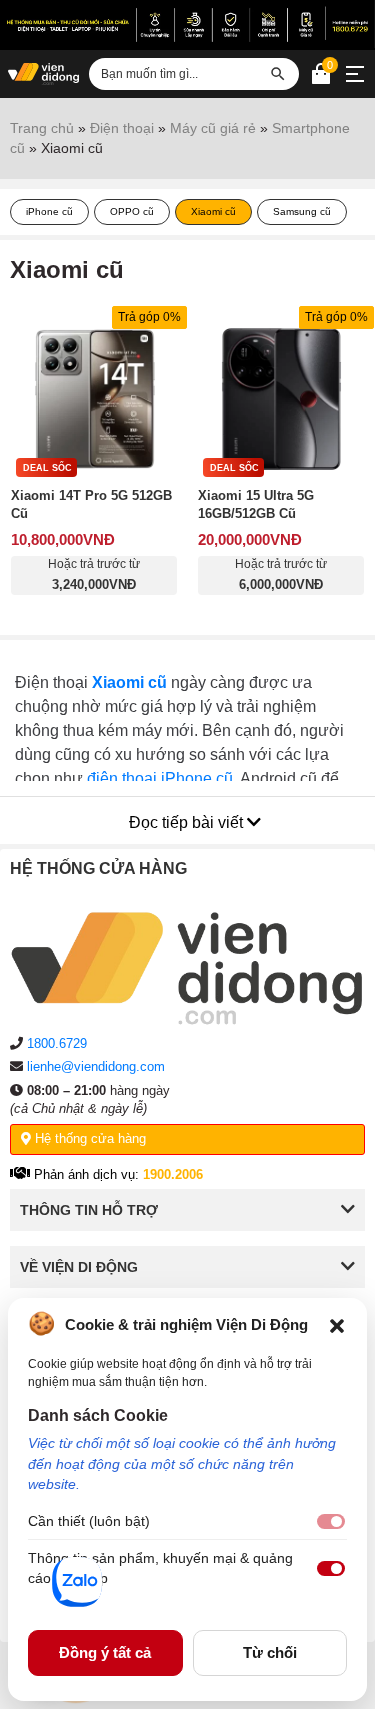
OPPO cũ (132, 211)
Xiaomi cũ (213, 211)
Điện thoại (122, 128)
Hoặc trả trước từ (94, 574)
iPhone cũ (49, 211)
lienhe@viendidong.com (96, 1066)
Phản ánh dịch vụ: (116, 1174)
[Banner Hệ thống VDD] (187, 24)
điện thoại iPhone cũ (160, 778)
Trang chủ (42, 128)
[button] (337, 1324)
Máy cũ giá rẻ (213, 128)
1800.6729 (57, 1043)
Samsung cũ (302, 211)
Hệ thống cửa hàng (88, 1138)
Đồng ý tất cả (105, 1652)
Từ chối (270, 1652)
